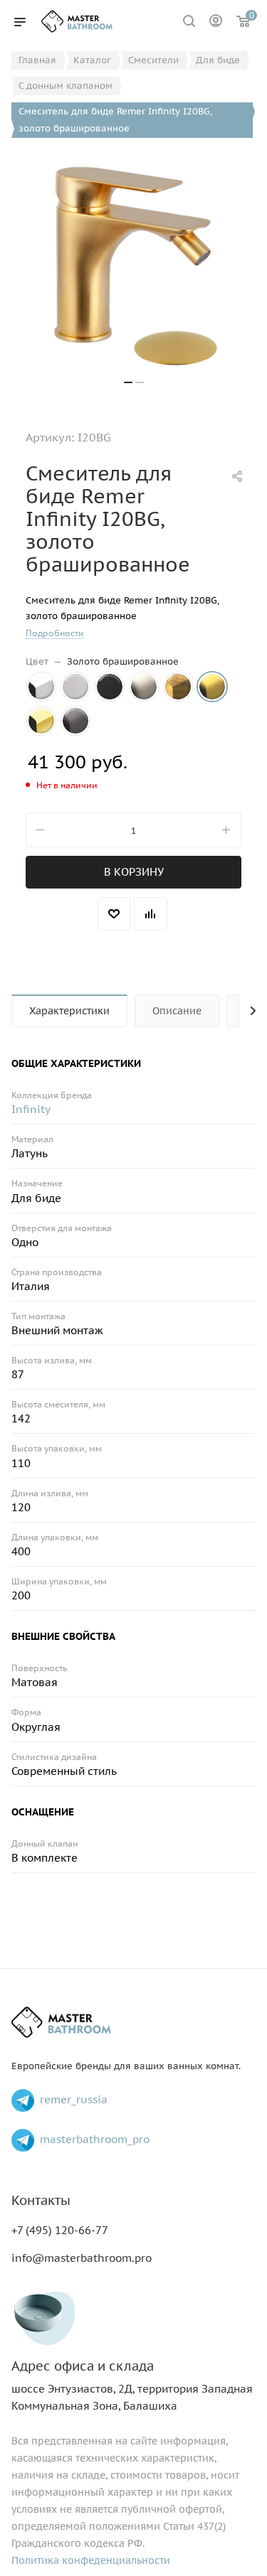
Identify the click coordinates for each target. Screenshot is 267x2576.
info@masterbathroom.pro (82, 2258)
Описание (177, 1011)
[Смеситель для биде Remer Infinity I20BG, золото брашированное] (134, 264)
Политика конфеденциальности (91, 2560)
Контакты (41, 2200)
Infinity (31, 1109)
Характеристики (69, 1011)
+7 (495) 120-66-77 (60, 2230)
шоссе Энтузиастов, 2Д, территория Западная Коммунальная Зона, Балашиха (132, 2386)
